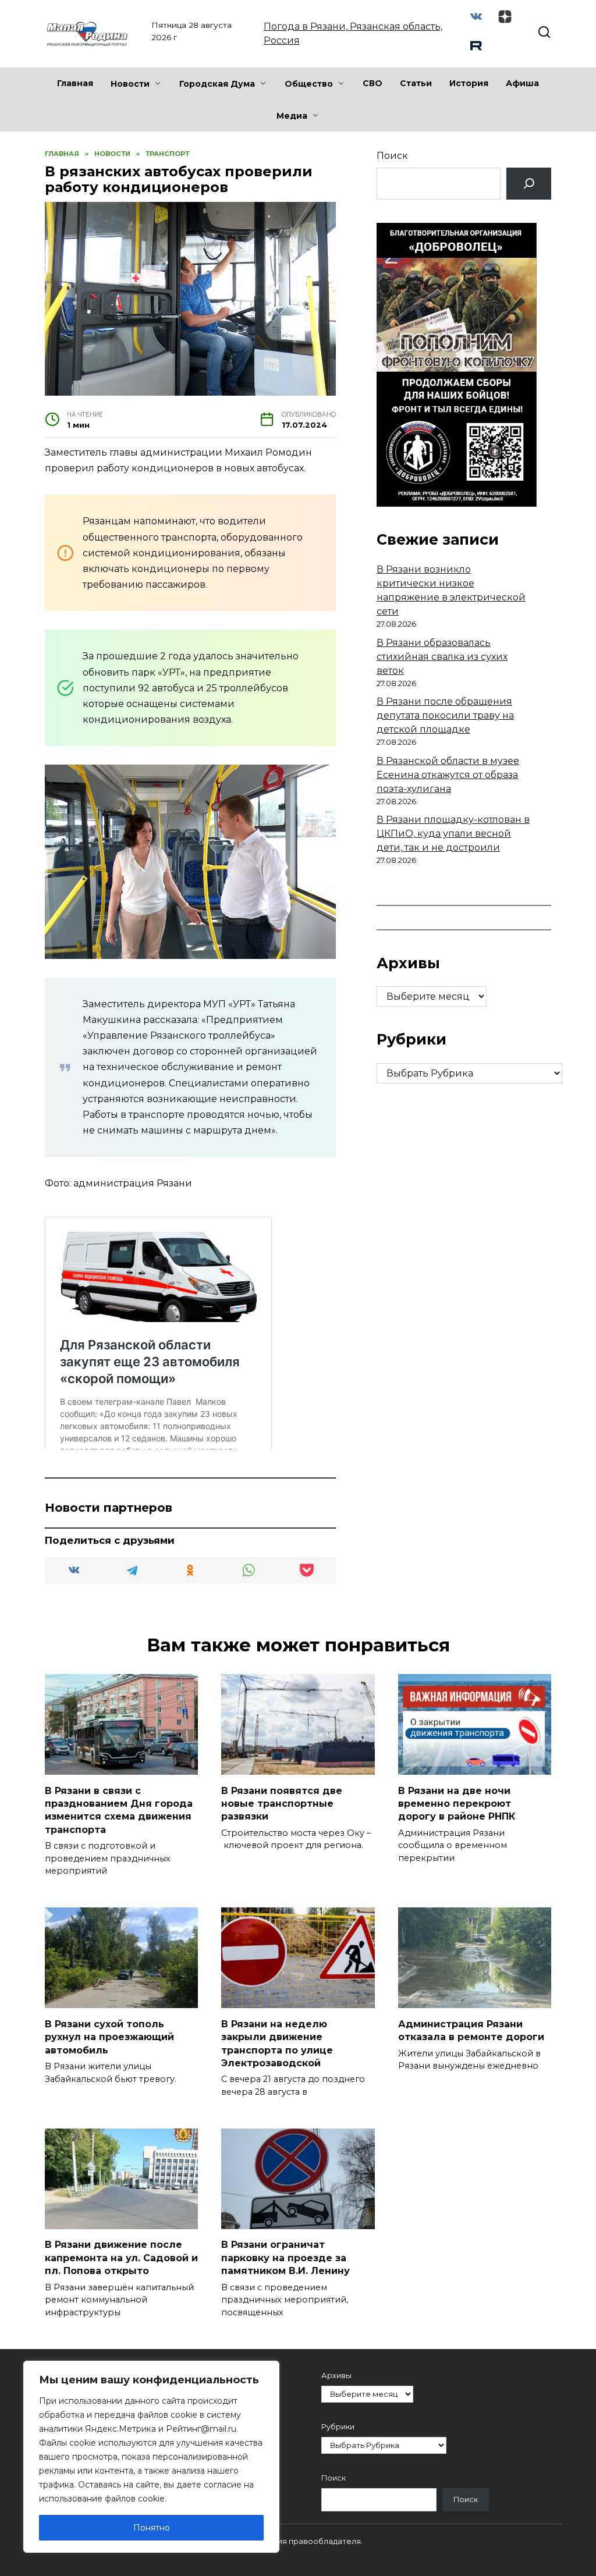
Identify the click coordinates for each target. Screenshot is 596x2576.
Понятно (152, 2528)
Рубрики (338, 2427)
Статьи (416, 83)
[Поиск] (529, 184)
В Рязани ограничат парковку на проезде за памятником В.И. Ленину (285, 2258)
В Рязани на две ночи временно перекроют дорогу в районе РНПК (457, 1803)
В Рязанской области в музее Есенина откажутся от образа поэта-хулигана (448, 775)
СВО (372, 83)
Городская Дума (217, 84)
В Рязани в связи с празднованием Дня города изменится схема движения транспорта (119, 1810)
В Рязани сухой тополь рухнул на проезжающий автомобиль (109, 2037)
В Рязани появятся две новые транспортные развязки (282, 1803)
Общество (309, 84)
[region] (151, 2457)
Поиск (392, 156)
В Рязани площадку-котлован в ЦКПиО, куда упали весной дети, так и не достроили (453, 834)
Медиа (292, 116)
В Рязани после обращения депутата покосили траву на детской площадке (445, 715)
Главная (75, 83)
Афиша (522, 83)
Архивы (336, 2376)
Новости (130, 84)
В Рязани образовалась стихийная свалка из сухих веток (442, 657)
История (469, 83)
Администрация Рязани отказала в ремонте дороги (471, 2030)
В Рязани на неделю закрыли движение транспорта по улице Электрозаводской (277, 2043)
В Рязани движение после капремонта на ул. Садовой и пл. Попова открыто (121, 2258)
